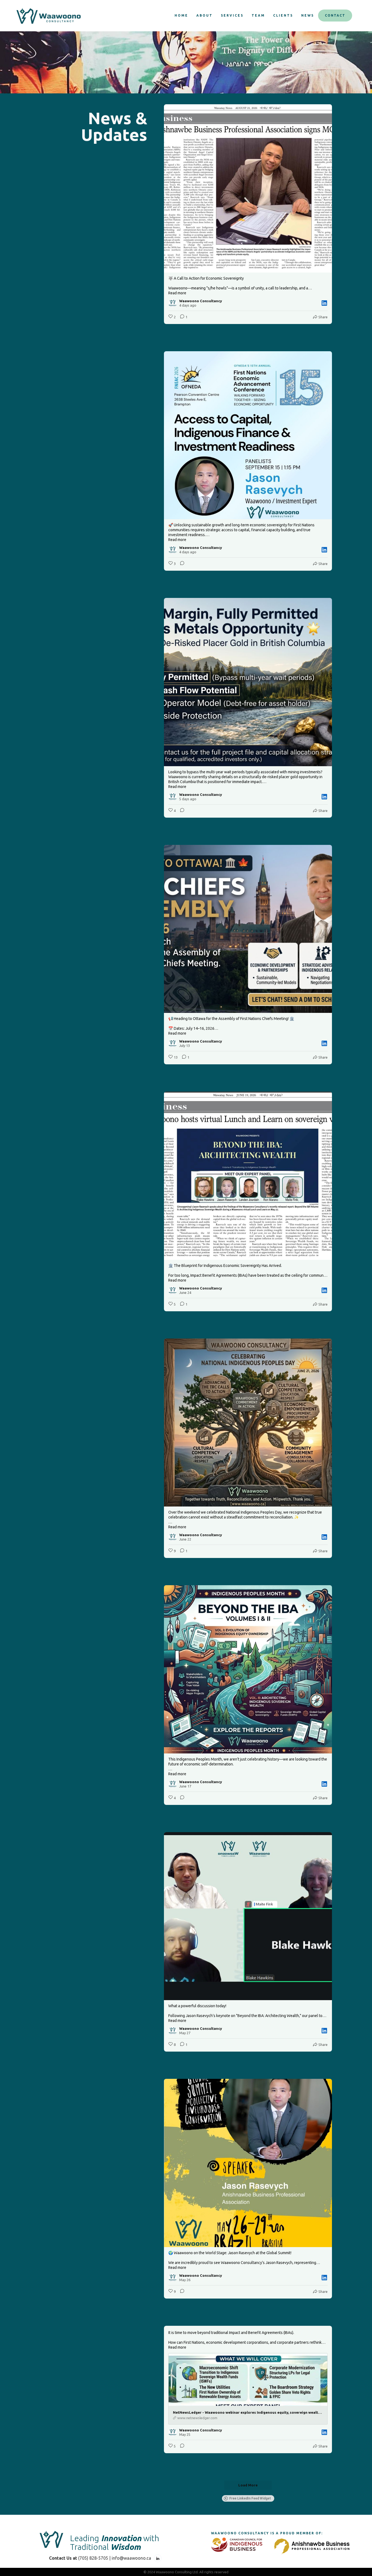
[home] (48, 16)
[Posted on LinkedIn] (324, 303)
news (308, 15)
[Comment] (181, 564)
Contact (335, 15)
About (205, 15)
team (258, 15)
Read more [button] (177, 293)
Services (232, 15)
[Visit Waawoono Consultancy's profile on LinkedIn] (173, 303)
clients (283, 15)
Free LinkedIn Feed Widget (250, 2498)
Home (181, 15)
